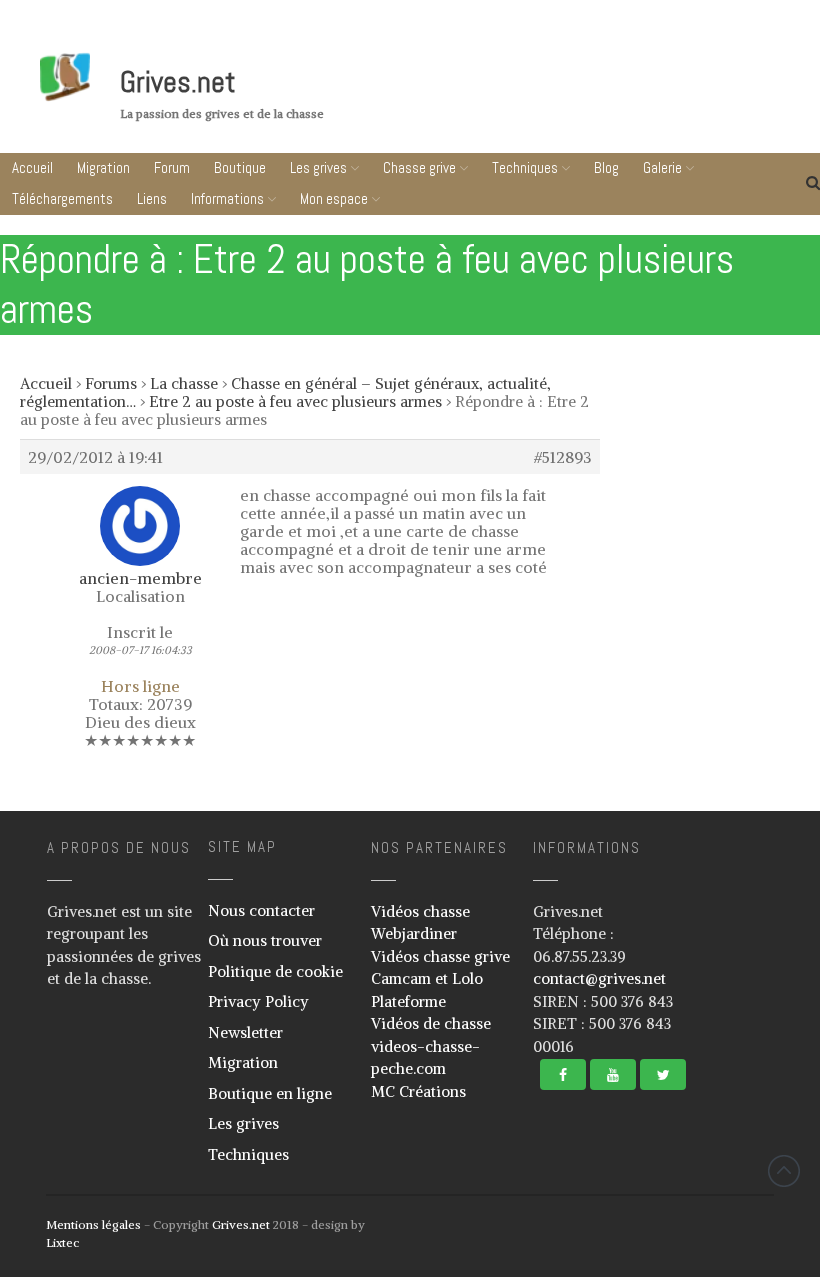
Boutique (240, 167)
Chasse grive (419, 167)
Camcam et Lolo (427, 978)
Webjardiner (414, 933)
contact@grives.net (599, 978)
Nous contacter (261, 910)
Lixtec (62, 1242)
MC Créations (418, 1091)
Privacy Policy (258, 1001)
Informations (227, 198)
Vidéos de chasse (431, 1023)
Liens (152, 198)
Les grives (318, 167)
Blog (606, 167)
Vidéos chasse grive (440, 956)
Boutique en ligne (270, 1093)
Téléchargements (62, 198)
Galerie (662, 167)
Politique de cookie (275, 971)
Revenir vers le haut (784, 1171)
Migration (103, 167)
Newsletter (245, 1032)
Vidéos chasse (420, 911)
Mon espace (334, 198)
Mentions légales (93, 1224)
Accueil (32, 167)
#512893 (563, 457)
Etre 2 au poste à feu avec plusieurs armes (295, 401)
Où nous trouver (265, 940)
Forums (111, 383)
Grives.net (178, 82)
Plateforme (408, 1001)
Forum (172, 167)
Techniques (525, 167)
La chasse (184, 383)
